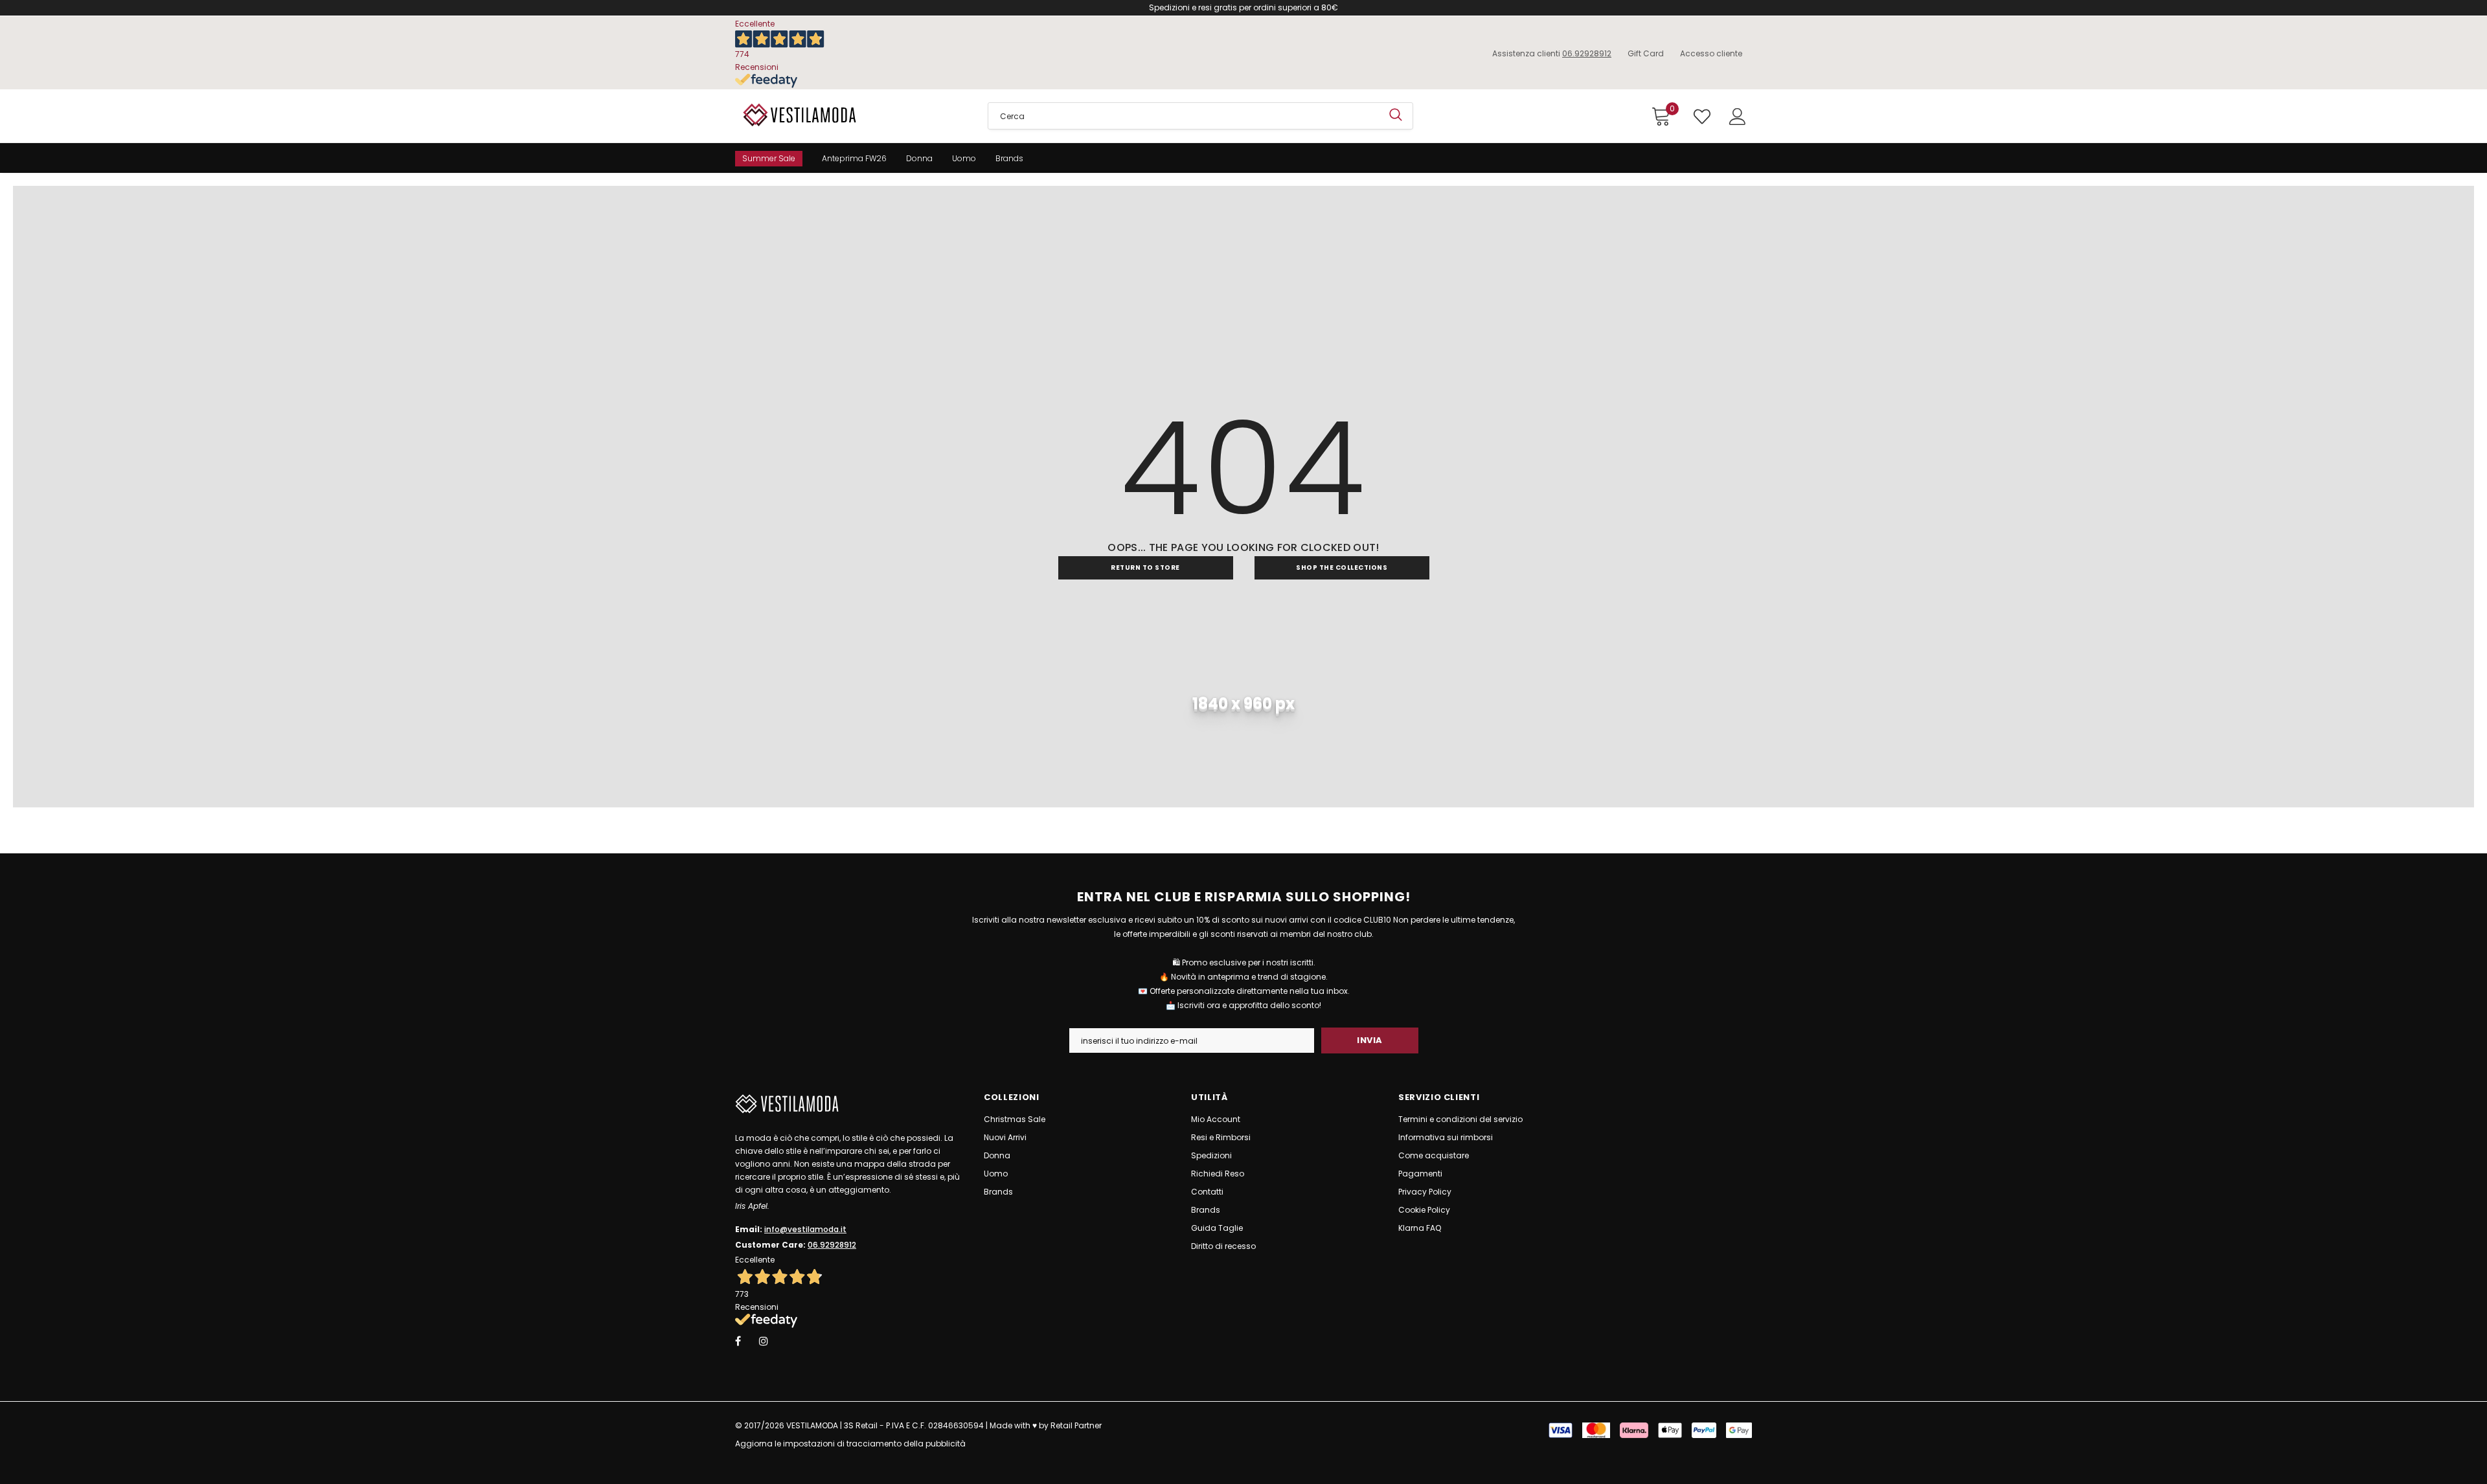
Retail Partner (1076, 1425)
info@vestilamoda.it (805, 1229)
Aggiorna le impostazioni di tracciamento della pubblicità (850, 1444)
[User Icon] (1738, 117)
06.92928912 (1587, 53)
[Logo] (852, 115)
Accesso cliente (1711, 53)
